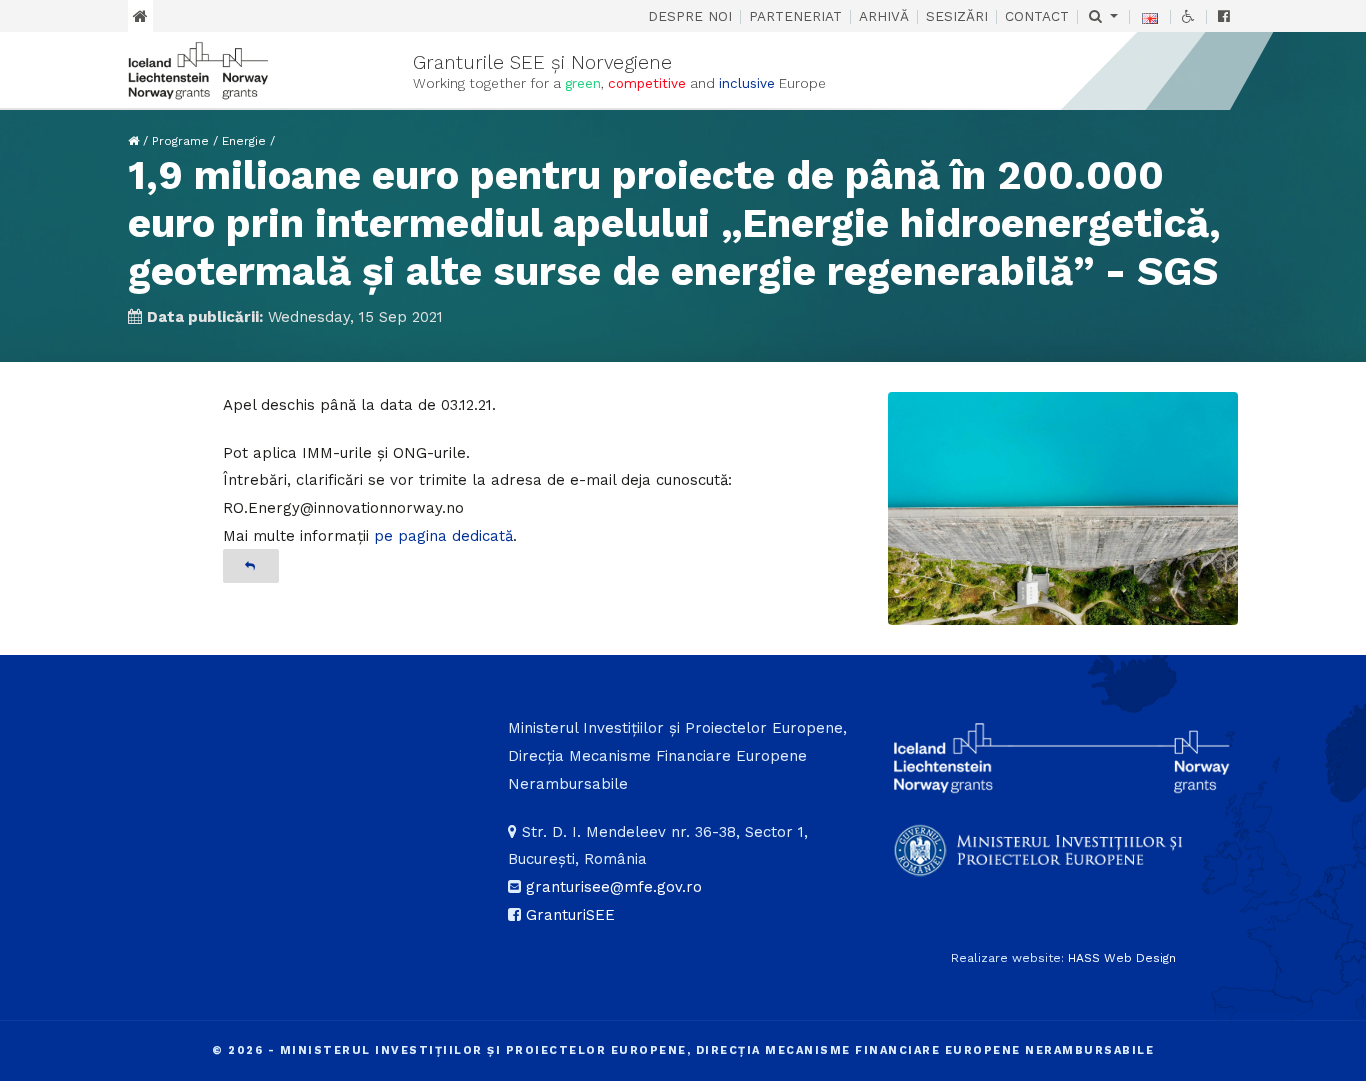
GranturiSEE (570, 915)
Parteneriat (795, 16)
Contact (1037, 16)
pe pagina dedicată (443, 536)
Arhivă (884, 16)
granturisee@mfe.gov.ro (614, 887)
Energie (244, 141)
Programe (180, 141)
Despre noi (690, 16)
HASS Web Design (1122, 958)
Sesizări (957, 16)
